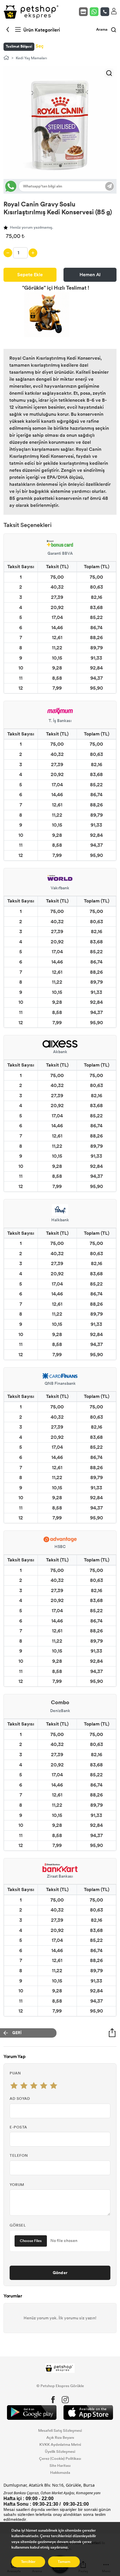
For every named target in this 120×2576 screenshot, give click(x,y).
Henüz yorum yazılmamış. (31, 227)
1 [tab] (60, 166)
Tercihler (28, 2562)
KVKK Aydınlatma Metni (60, 2445)
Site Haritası (60, 2466)
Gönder (60, 2273)
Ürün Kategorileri (41, 30)
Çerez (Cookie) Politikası (60, 2459)
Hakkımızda (60, 2473)
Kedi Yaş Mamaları (31, 58)
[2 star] (24, 2086)
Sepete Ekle (30, 275)
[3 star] (34, 2086)
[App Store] (88, 2413)
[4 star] (44, 2086)
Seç (40, 46)
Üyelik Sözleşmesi (60, 2452)
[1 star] (14, 2086)
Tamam (64, 2562)
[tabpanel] (60, 122)
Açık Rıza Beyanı (60, 2438)
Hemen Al (90, 275)
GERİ (17, 2033)
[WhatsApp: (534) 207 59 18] (95, 12)
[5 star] (54, 2086)
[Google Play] (32, 2413)
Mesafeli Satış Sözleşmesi (60, 2431)
